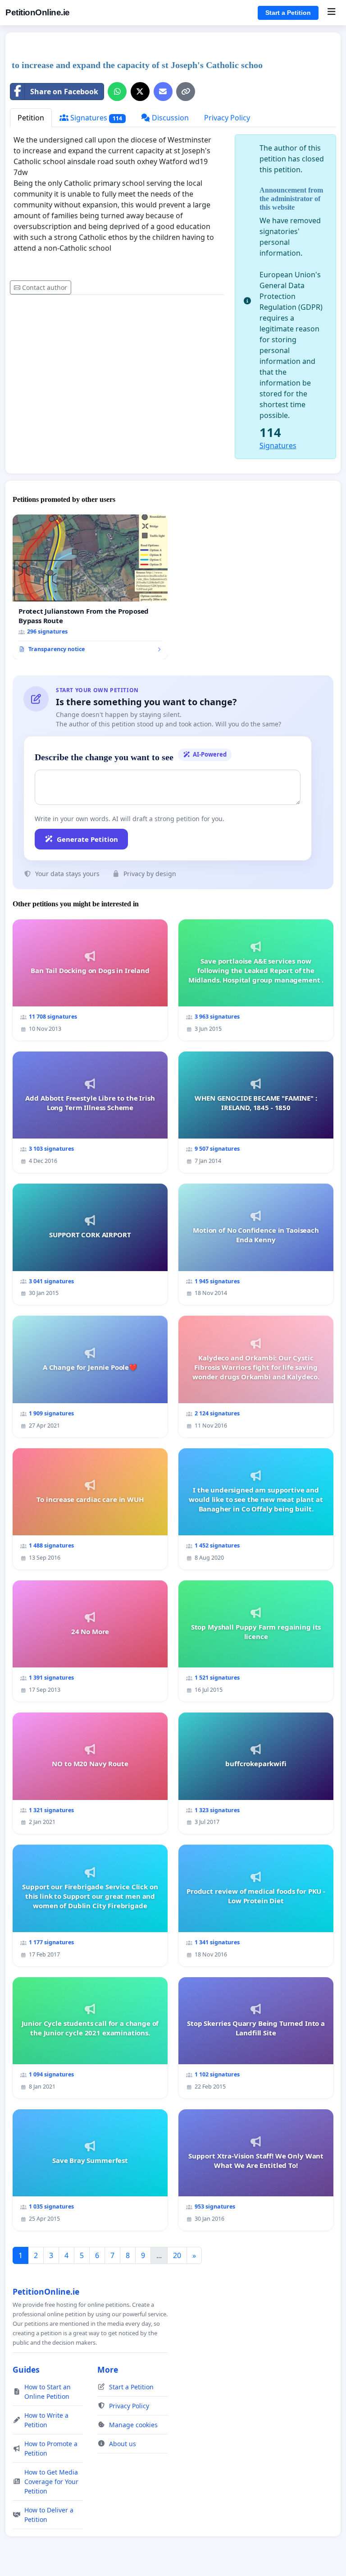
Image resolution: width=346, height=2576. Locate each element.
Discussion (169, 118)
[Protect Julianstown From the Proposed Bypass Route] (90, 587)
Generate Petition (87, 839)
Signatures (95, 118)
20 (177, 2255)
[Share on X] (140, 92)
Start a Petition (288, 13)
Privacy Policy (227, 118)
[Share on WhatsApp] (117, 92)
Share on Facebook (64, 92)
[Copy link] (186, 92)
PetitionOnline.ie (38, 12)
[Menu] (331, 13)
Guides (26, 2369)
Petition (31, 118)
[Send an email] (163, 92)
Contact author (45, 287)
